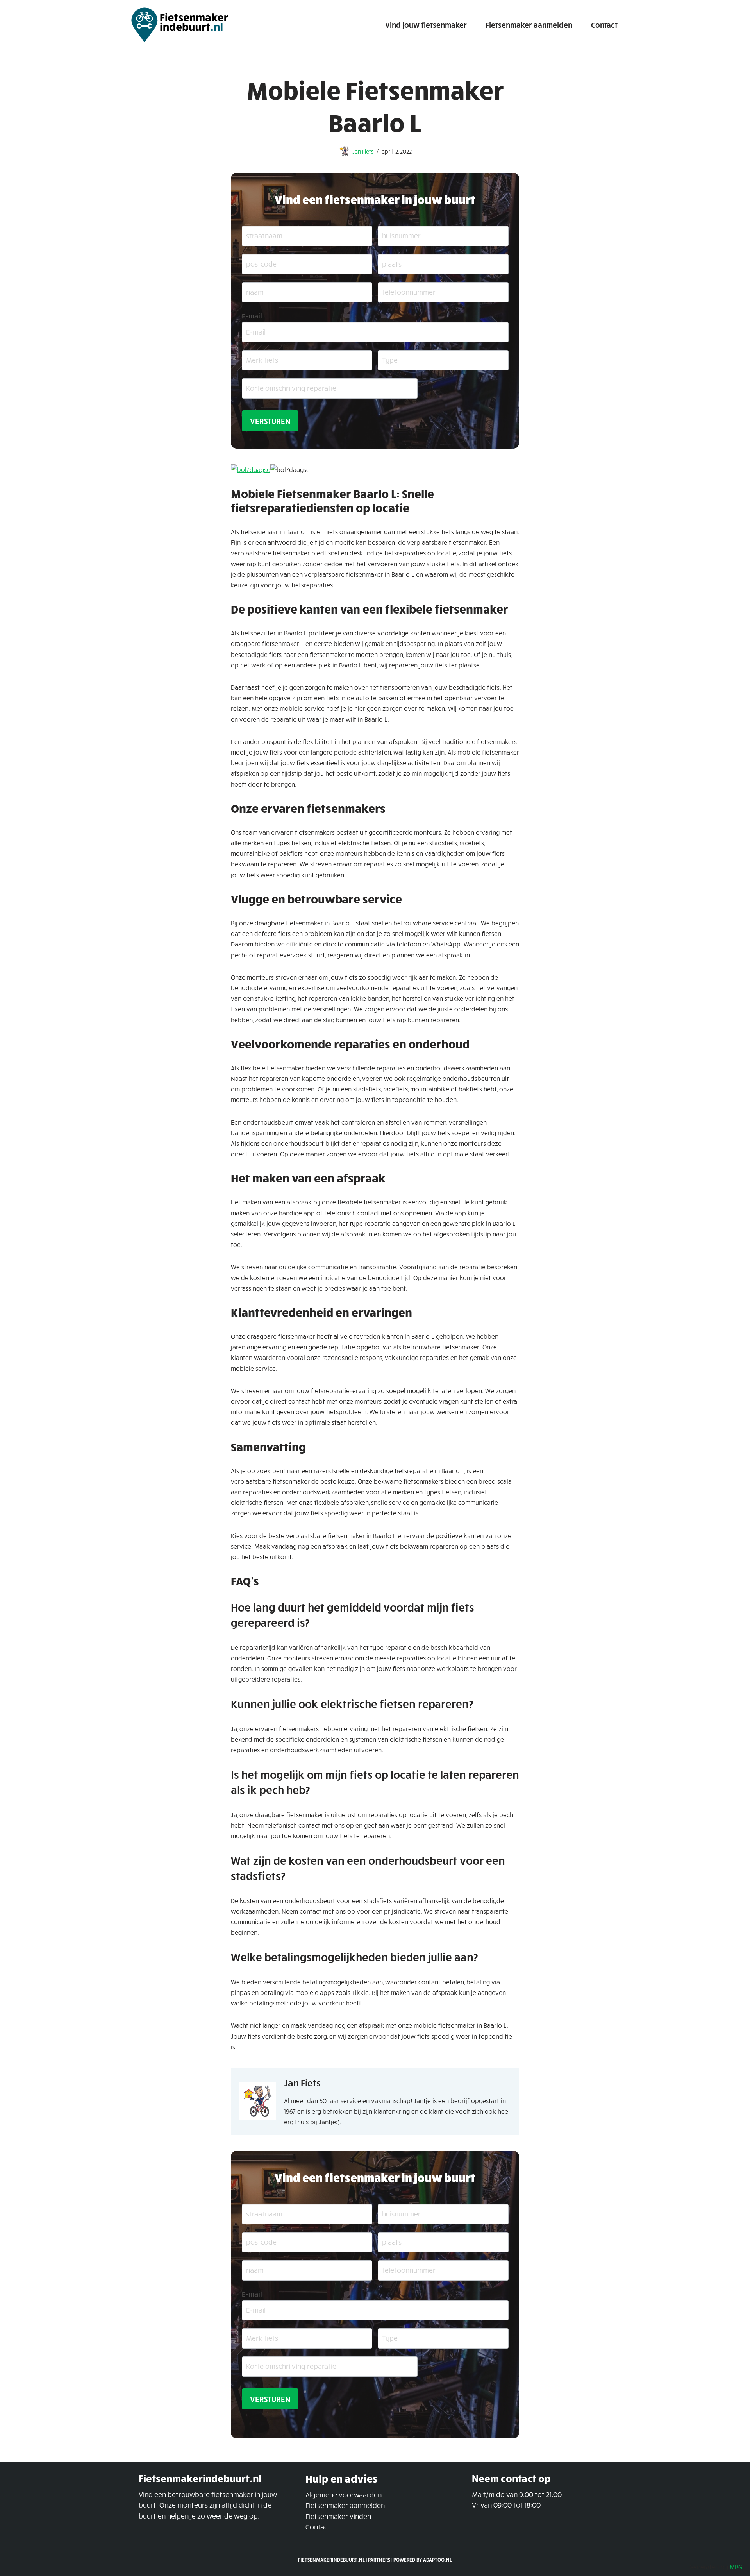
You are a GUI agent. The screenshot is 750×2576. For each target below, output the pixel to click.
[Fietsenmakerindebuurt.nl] (180, 25)
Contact (604, 25)
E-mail (252, 316)
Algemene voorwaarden (344, 2495)
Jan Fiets (363, 151)
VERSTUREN (270, 421)
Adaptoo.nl (437, 2560)
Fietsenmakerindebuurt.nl (331, 2560)
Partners (379, 2560)
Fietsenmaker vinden (338, 2516)
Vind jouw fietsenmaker (426, 25)
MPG (736, 2567)
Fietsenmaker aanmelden (529, 25)
